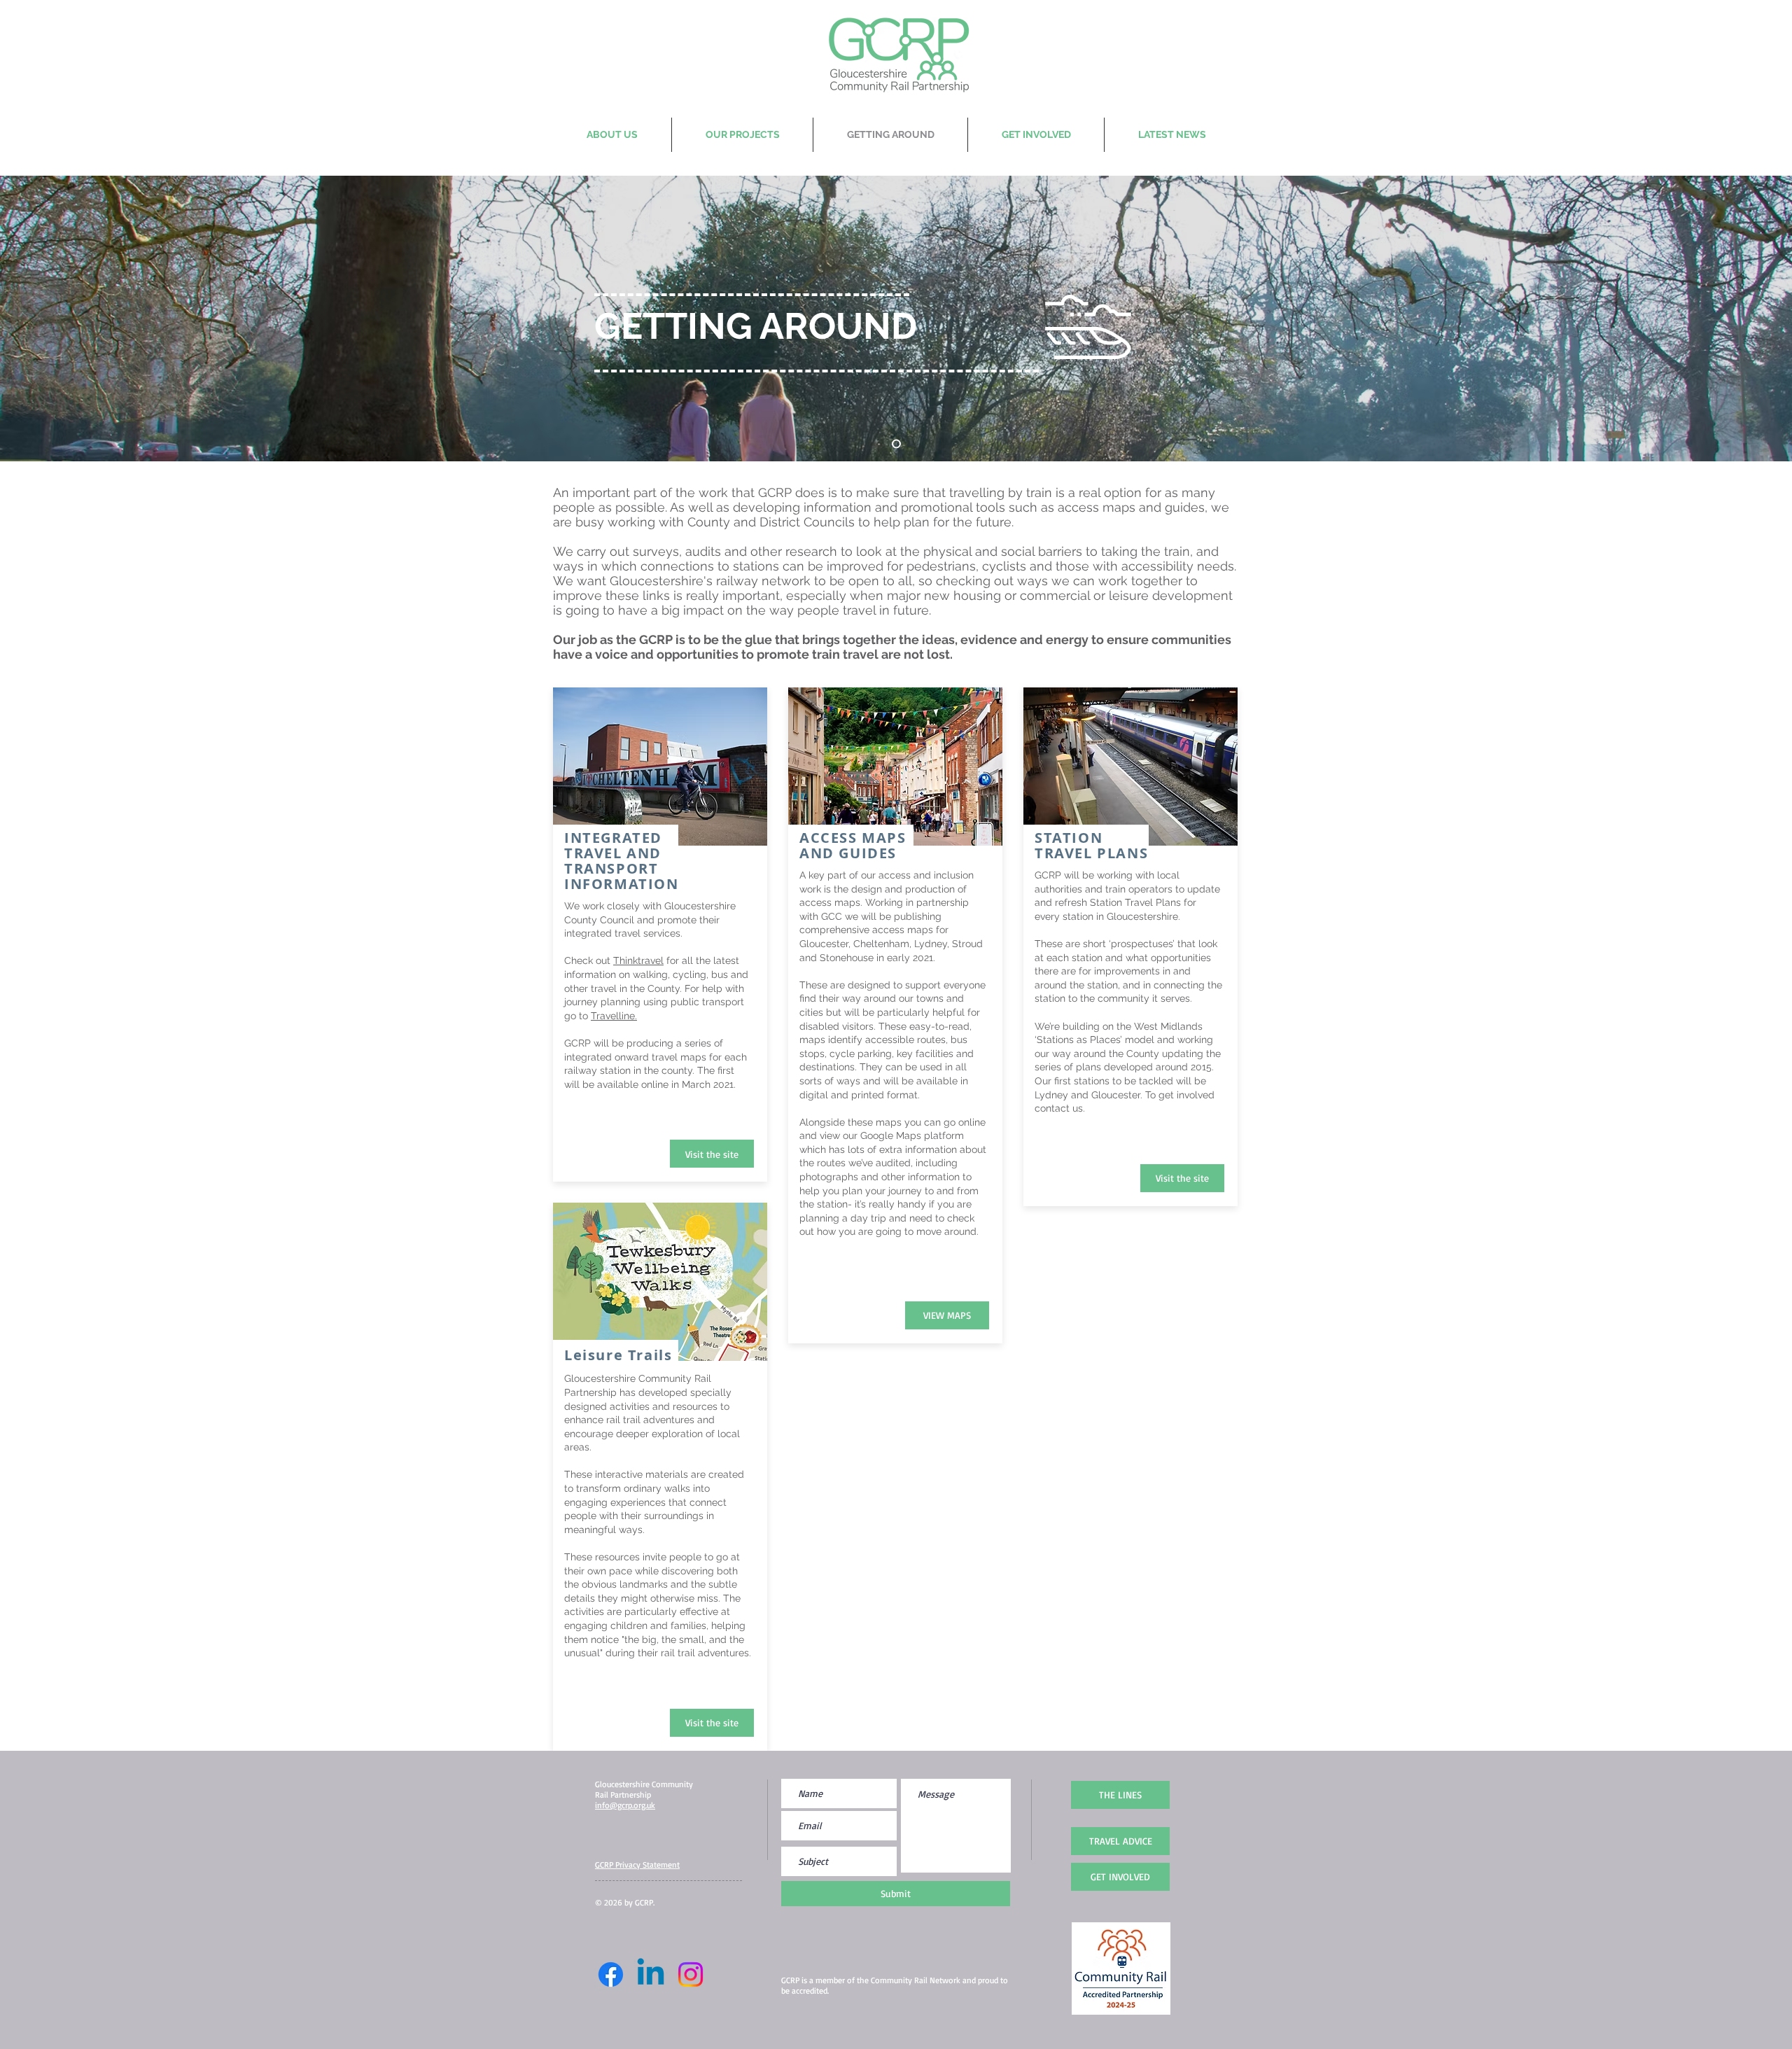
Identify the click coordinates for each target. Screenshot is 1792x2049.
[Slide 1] (896, 444)
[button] (1182, 1178)
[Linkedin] (651, 1974)
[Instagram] (691, 1974)
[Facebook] (611, 1974)
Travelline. (614, 1016)
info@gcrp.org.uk (625, 1805)
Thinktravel (638, 960)
